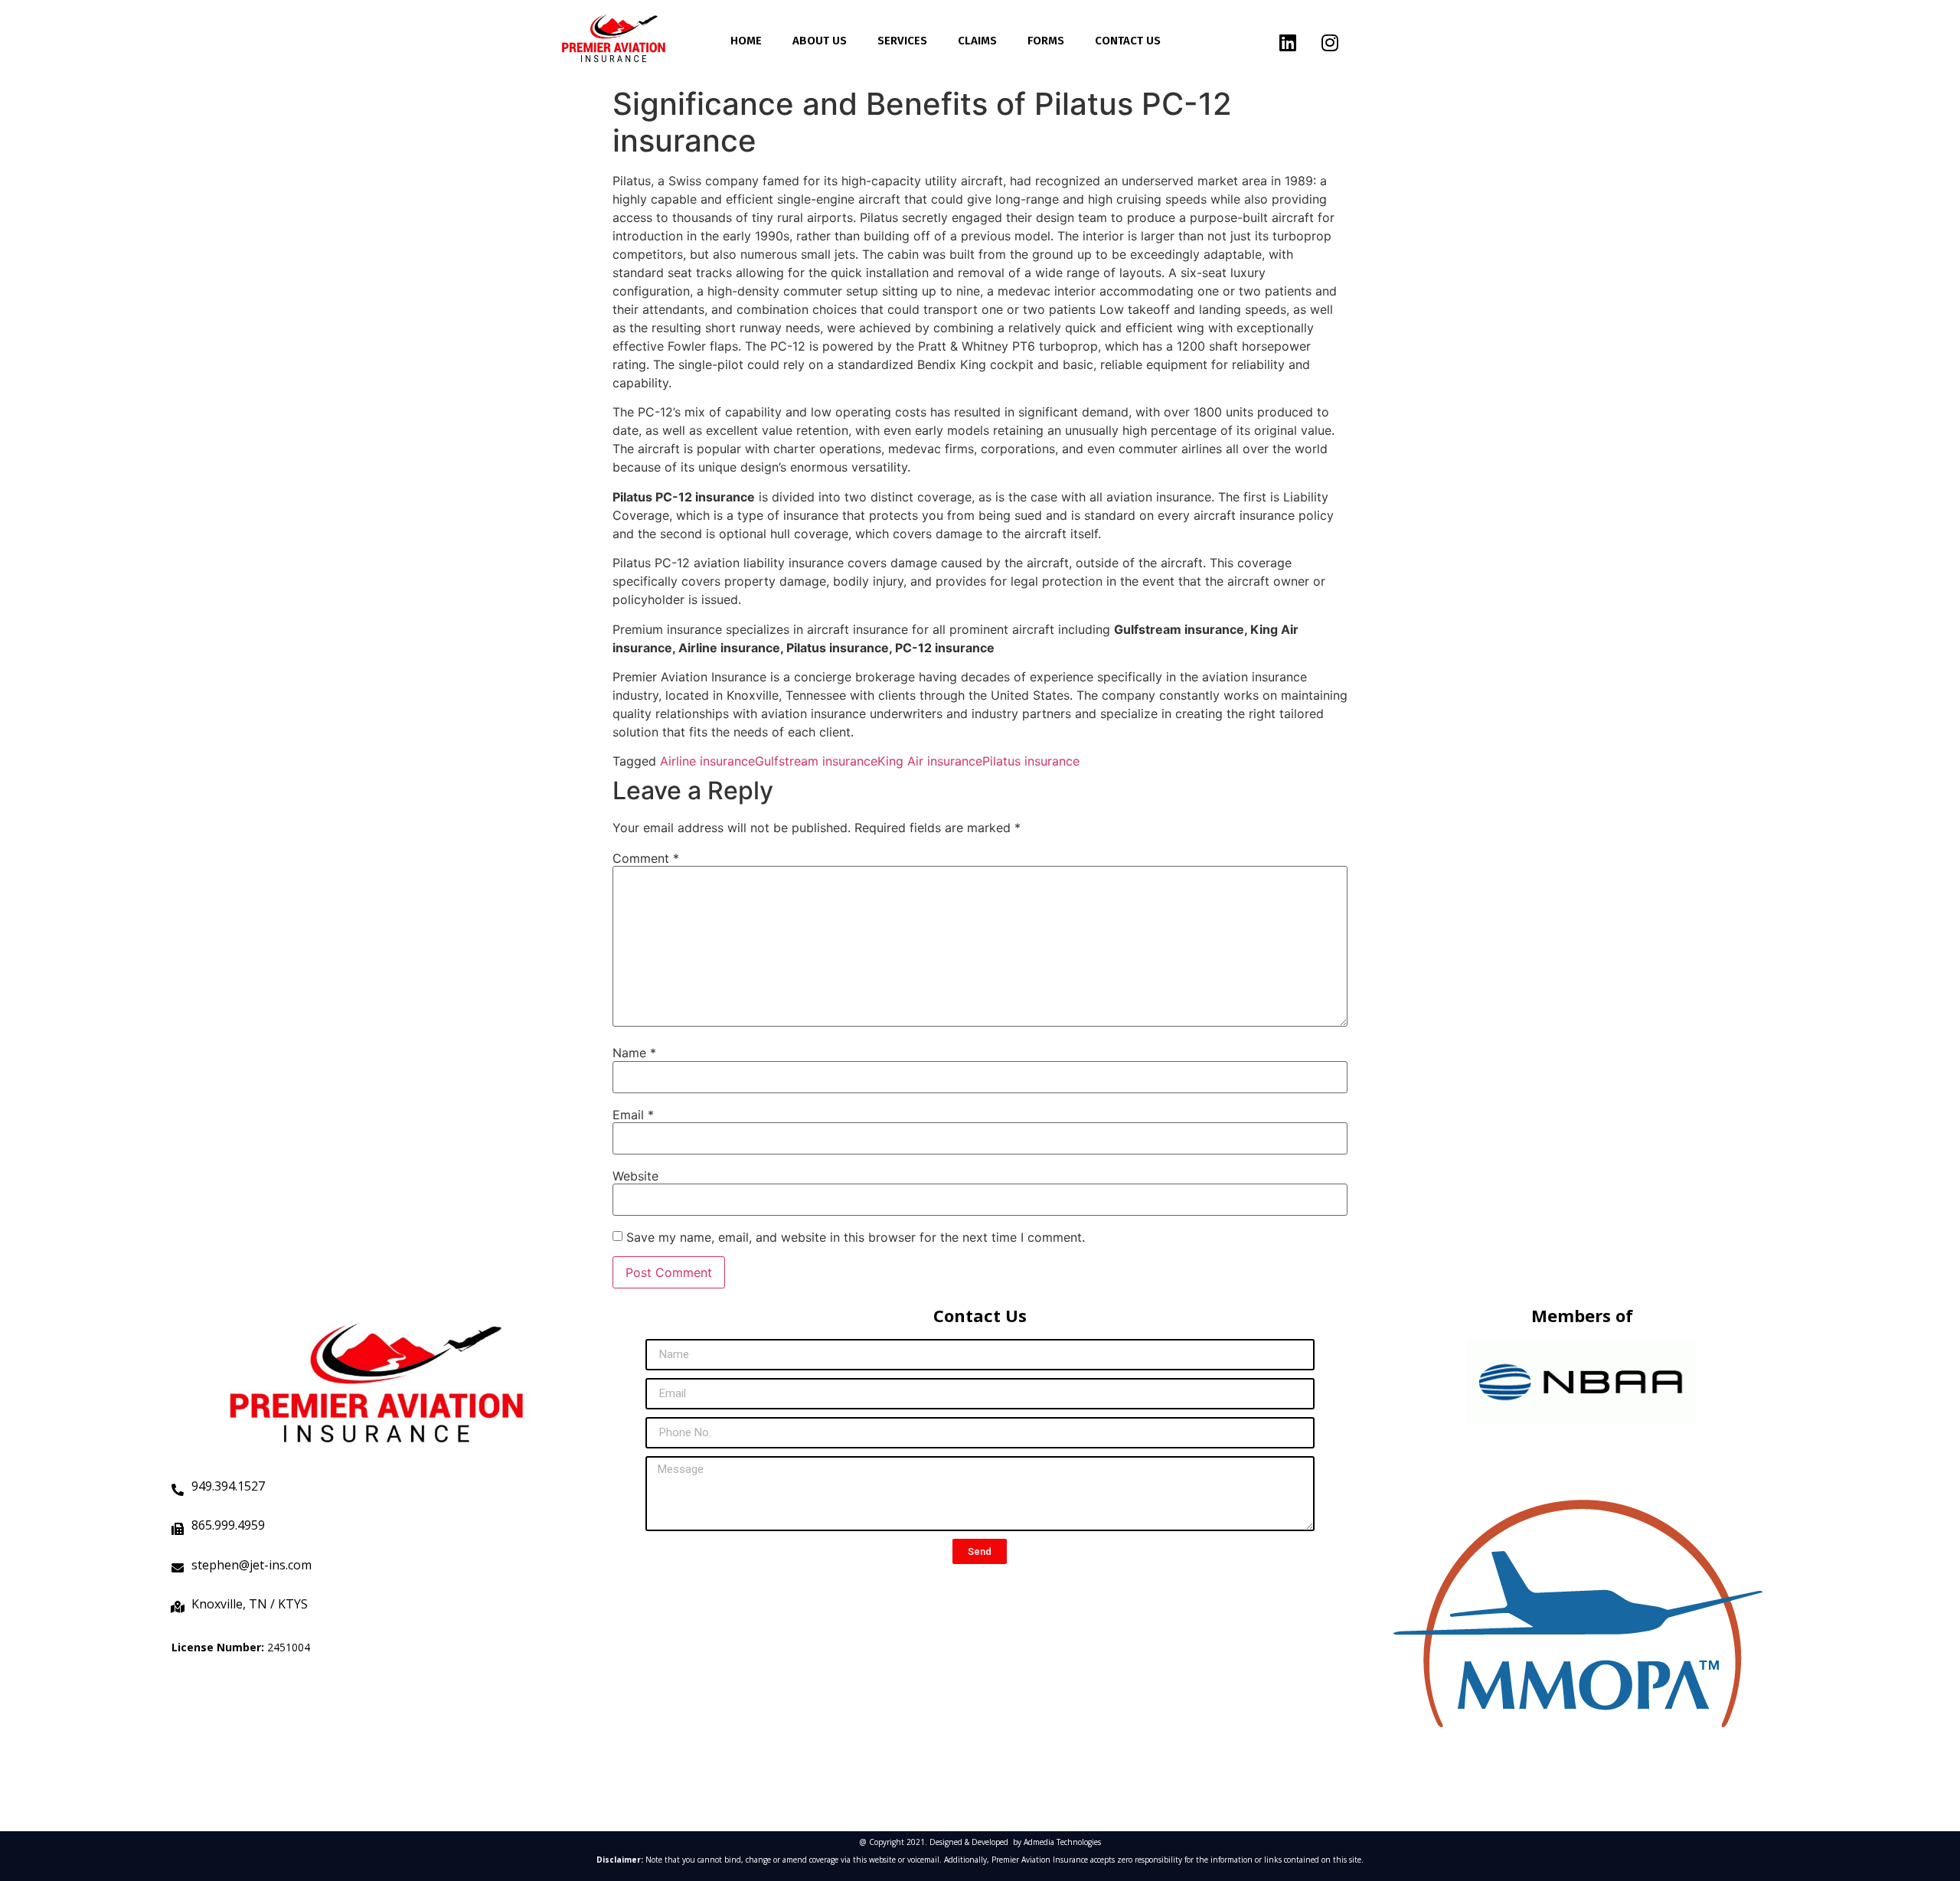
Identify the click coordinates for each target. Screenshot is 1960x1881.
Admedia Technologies (1062, 1842)
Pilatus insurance (1031, 761)
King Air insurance (930, 761)
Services (902, 41)
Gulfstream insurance (816, 761)
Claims (977, 41)
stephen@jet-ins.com (252, 1565)
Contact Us (1128, 41)
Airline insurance (707, 761)
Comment (646, 858)
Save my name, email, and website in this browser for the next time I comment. (856, 1237)
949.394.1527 (228, 1486)
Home (746, 41)
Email (633, 1115)
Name (634, 1053)
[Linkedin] (1288, 42)
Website (635, 1176)
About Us (820, 41)
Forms (1046, 41)
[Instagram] (1330, 42)
